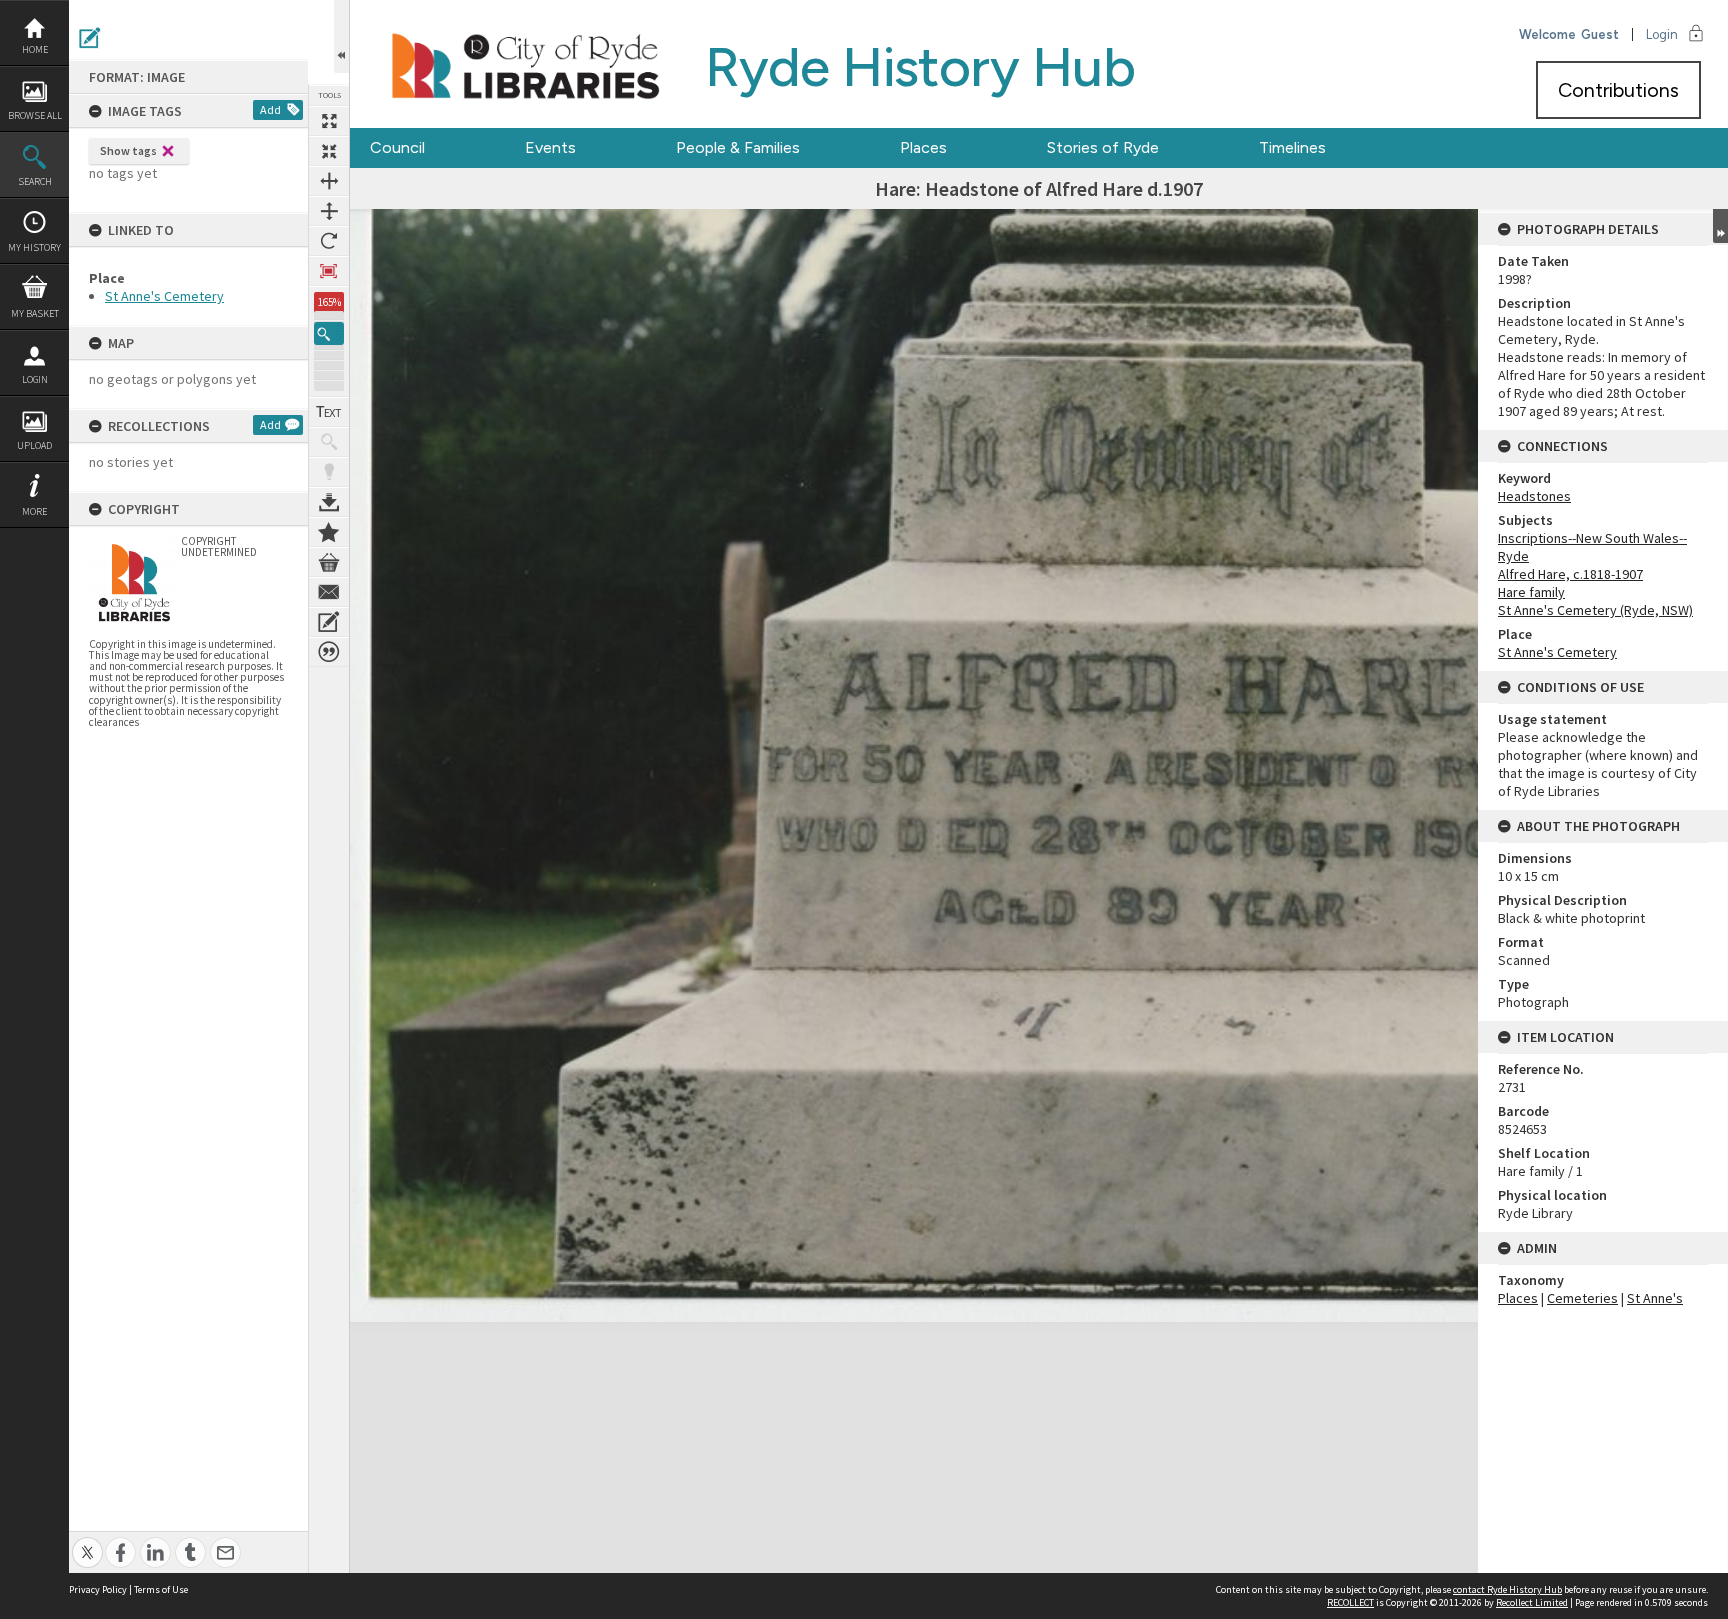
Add (270, 109)
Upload (34, 445)
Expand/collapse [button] (1720, 226)
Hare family (1531, 592)
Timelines (1292, 147)
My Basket (35, 313)
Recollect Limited (1532, 1602)
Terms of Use (161, 1589)
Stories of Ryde (1103, 147)
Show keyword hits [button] (329, 442)
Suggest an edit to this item (90, 38)
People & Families (738, 147)
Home (35, 49)
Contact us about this (329, 592)
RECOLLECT (1350, 1602)
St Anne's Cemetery (164, 296)
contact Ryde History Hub (1507, 1589)
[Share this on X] (87, 1541)
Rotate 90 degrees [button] (329, 241)
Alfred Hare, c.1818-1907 (1570, 574)
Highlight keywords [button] (329, 472)
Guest (1600, 34)
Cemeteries (1582, 1298)
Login (35, 379)
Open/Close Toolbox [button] (341, 36)
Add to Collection (329, 532)
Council (397, 147)
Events (550, 147)
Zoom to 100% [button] (329, 271)
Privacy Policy (98, 1589)
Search (35, 181)
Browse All (35, 115)
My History (34, 247)
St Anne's (1655, 1298)
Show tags (128, 150)
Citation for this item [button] (329, 652)
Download (329, 502)
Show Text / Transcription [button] (329, 412)
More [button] (34, 511)
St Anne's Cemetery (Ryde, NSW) (1595, 610)
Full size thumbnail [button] (329, 121)
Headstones (1534, 496)
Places (923, 147)
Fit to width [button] (329, 181)
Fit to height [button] (329, 211)
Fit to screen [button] (329, 151)
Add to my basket (329, 562)
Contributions (1618, 90)
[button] (329, 333)
